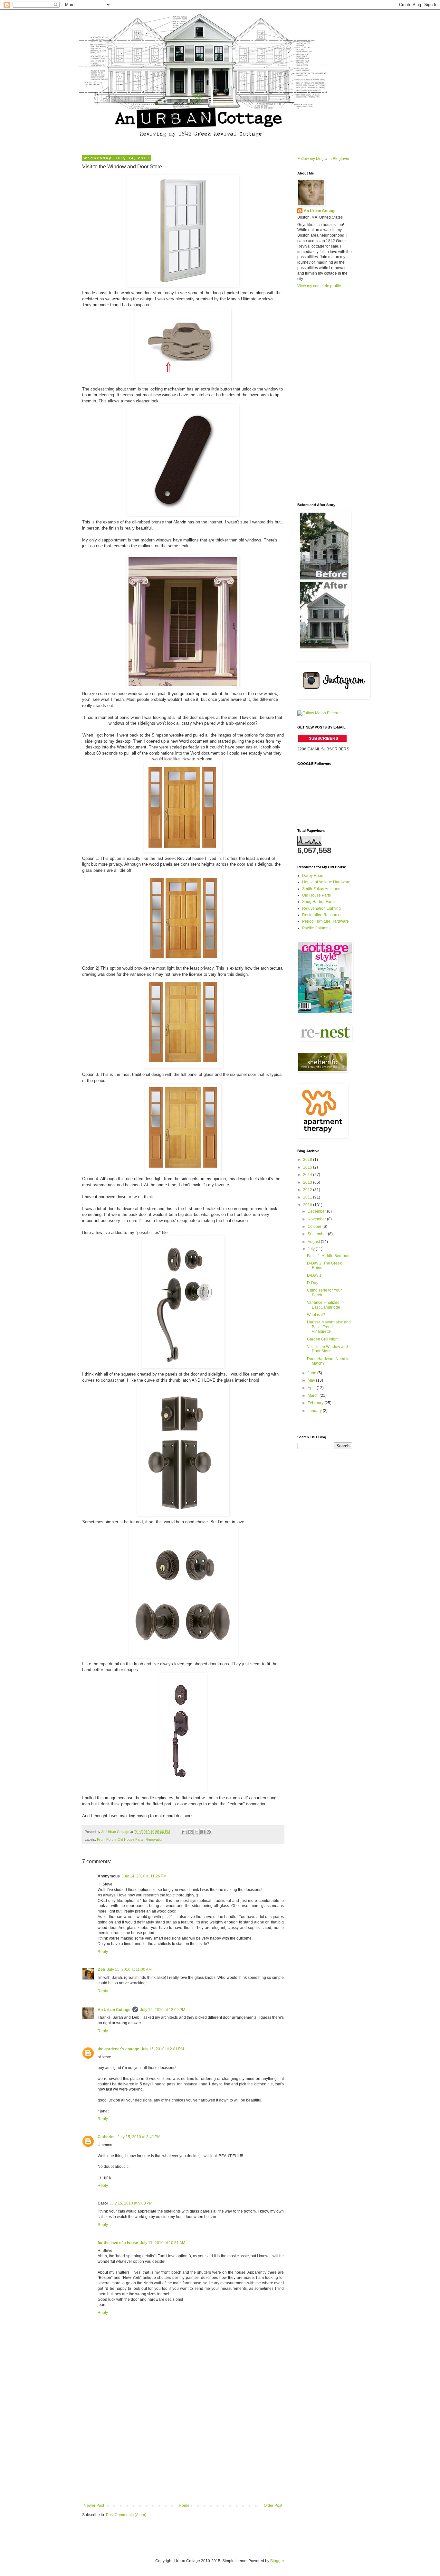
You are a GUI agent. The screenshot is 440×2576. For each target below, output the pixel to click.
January (315, 1411)
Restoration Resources (322, 915)
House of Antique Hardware (326, 882)
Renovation (154, 1839)
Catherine (107, 2137)
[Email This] (184, 1832)
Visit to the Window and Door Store (327, 1349)
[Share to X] (196, 1832)
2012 (308, 1190)
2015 (308, 1167)
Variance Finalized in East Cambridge (325, 1305)
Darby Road (313, 876)
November (317, 1219)
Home (184, 2505)
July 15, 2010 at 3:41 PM (139, 2137)
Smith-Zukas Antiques (321, 889)
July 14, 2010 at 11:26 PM (144, 1876)
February (316, 1403)
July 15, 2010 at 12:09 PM (163, 2010)
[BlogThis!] (190, 1832)
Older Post (273, 2505)
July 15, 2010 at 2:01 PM (163, 2049)
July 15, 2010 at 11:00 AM (129, 1970)
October (315, 1227)
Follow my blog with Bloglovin (323, 159)
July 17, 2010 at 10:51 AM (163, 2243)
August (314, 1242)
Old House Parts (131, 1839)
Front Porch (106, 1839)
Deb (101, 1970)
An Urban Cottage (114, 2010)
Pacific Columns (316, 928)
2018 (308, 1160)
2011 (308, 1197)
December (317, 1211)
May (312, 1380)
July (312, 1249)
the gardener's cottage (118, 2049)
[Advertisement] (183, 2455)
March (314, 1396)
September (318, 1234)
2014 (308, 1175)
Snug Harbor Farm (318, 902)
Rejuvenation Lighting (321, 908)
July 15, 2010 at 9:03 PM (131, 2203)
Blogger (277, 2561)
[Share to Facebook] (203, 1832)
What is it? (316, 1315)
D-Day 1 (314, 1275)
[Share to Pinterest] (209, 1832)
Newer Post (94, 2505)
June (312, 1373)
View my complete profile (319, 286)
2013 (308, 1182)
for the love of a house (118, 2243)
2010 (308, 1205)
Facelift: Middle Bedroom (329, 1256)
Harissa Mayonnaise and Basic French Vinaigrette (329, 1327)
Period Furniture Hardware (325, 921)
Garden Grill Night (323, 1339)
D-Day (313, 1283)
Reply (103, 1952)
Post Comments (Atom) (126, 2515)
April (312, 1388)
